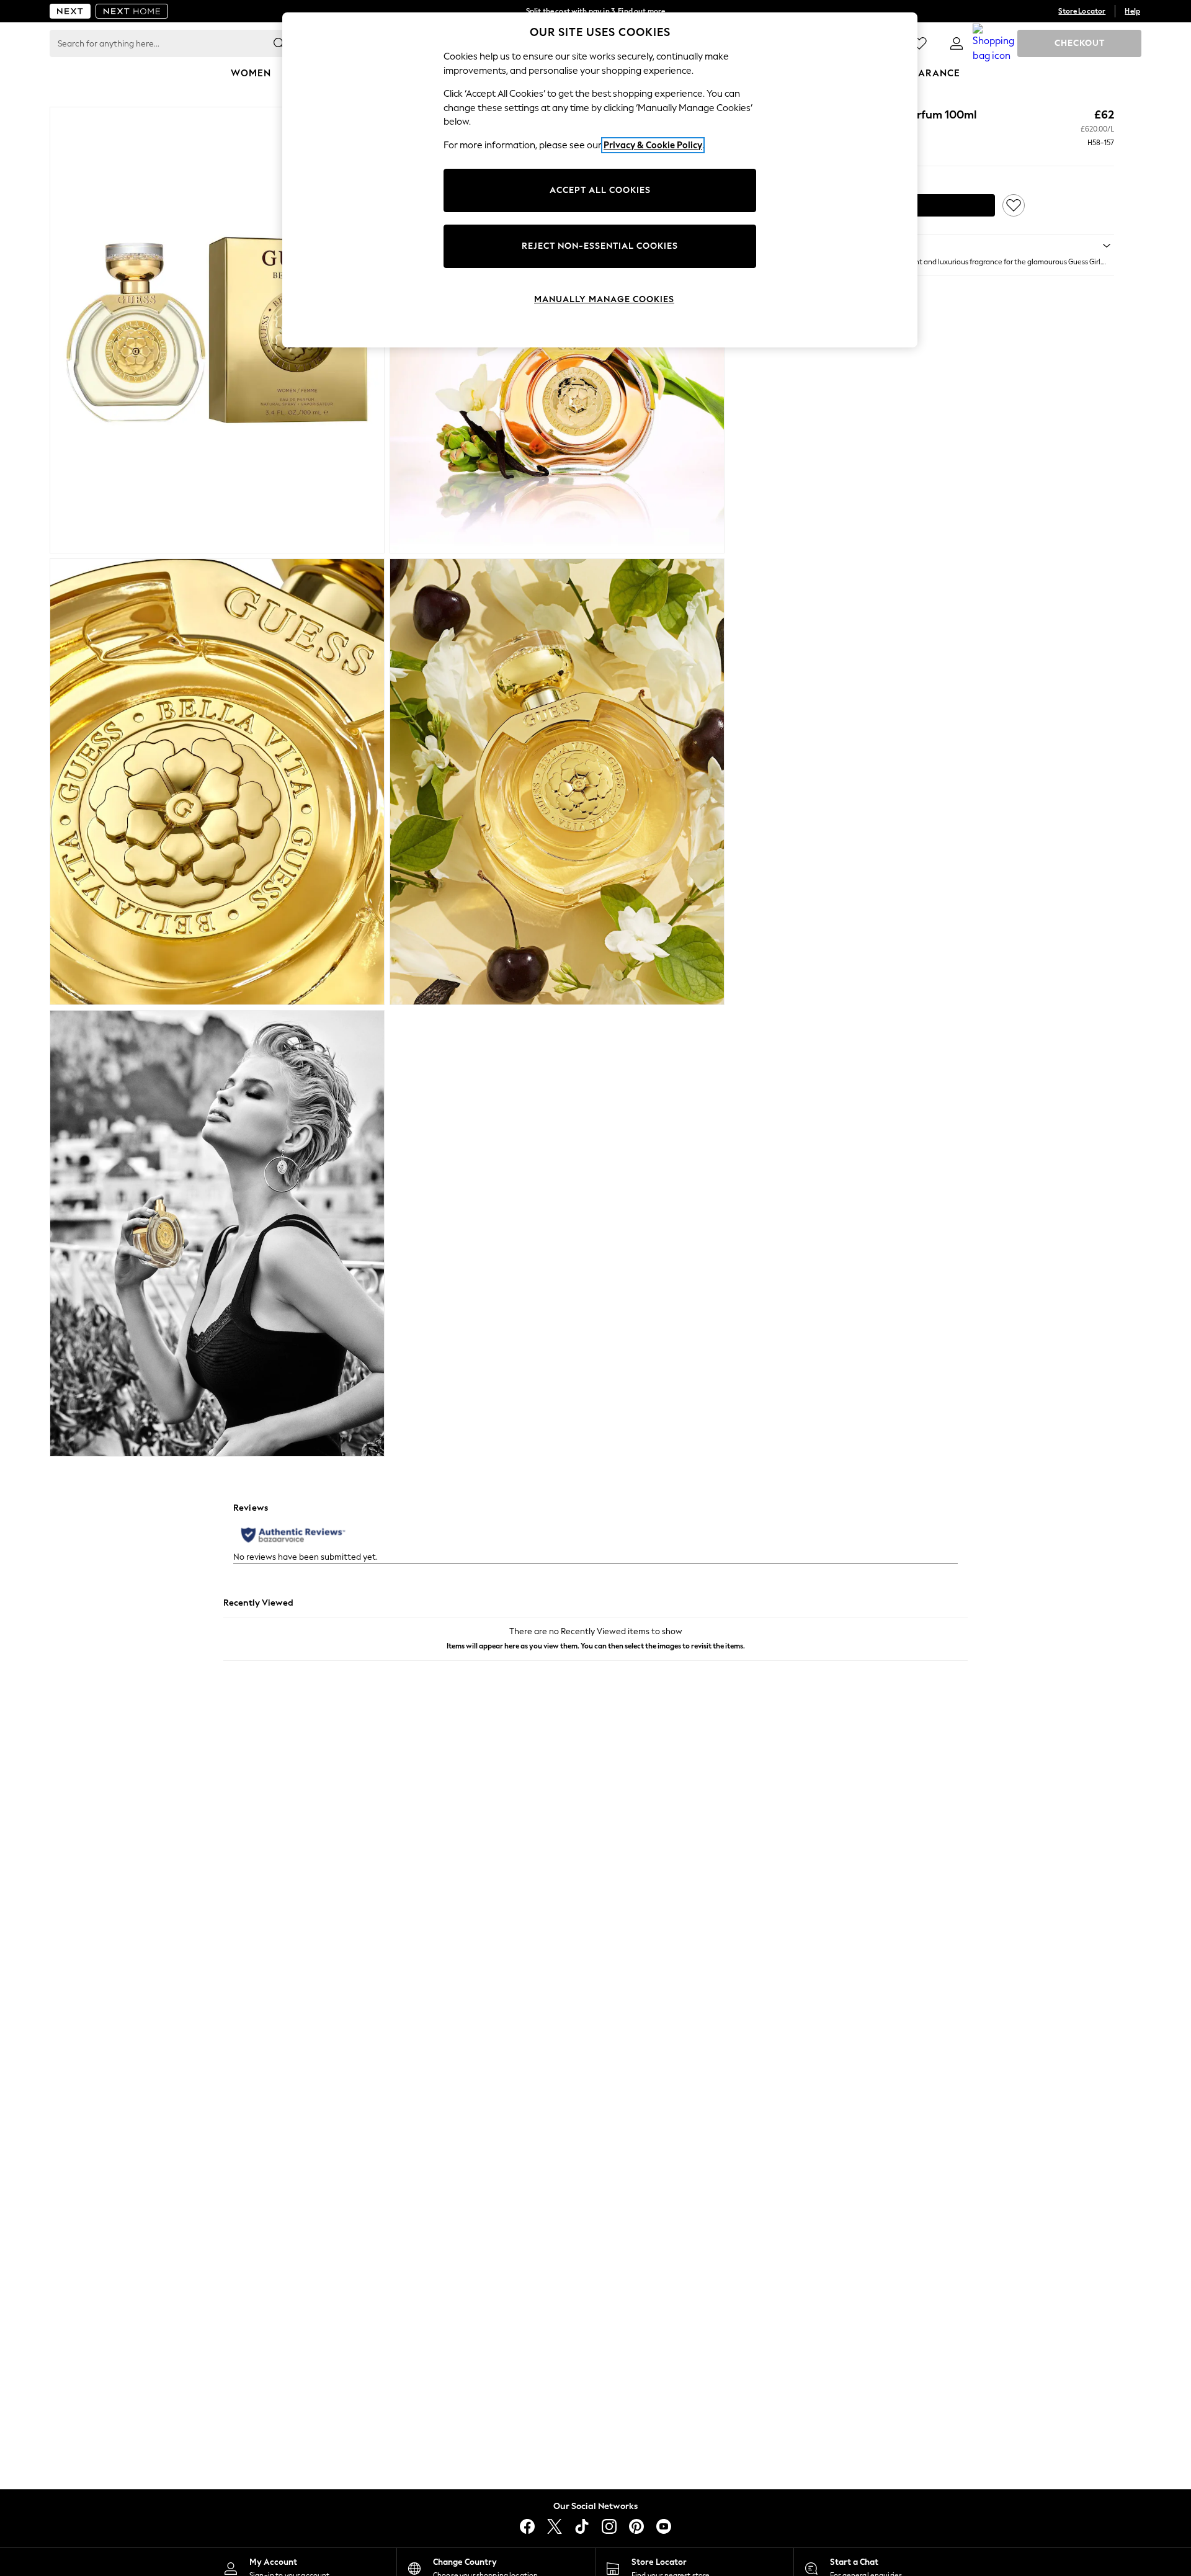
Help (1132, 11)
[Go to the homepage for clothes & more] (70, 11)
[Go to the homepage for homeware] (132, 11)
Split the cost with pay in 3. (595, 11)
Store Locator (1082, 11)
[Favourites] (919, 43)
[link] (957, 43)
